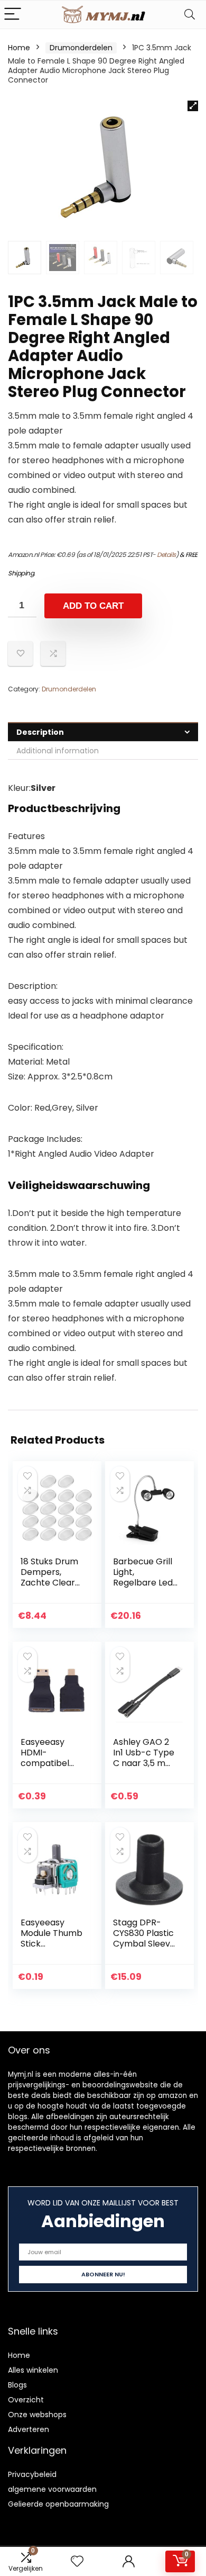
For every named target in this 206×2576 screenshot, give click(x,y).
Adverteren (29, 2429)
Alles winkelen (33, 2370)
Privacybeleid (32, 2474)
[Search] (190, 15)
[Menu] (13, 15)
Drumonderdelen (81, 48)
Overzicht (26, 2400)
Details (166, 555)
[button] (193, 106)
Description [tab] (40, 732)
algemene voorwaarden (52, 2489)
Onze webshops (37, 2415)
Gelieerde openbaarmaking (58, 2504)
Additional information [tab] (58, 751)
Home (19, 48)
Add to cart (93, 606)
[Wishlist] (77, 2561)
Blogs (17, 2385)
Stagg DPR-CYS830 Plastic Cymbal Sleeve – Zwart (144, 1938)
